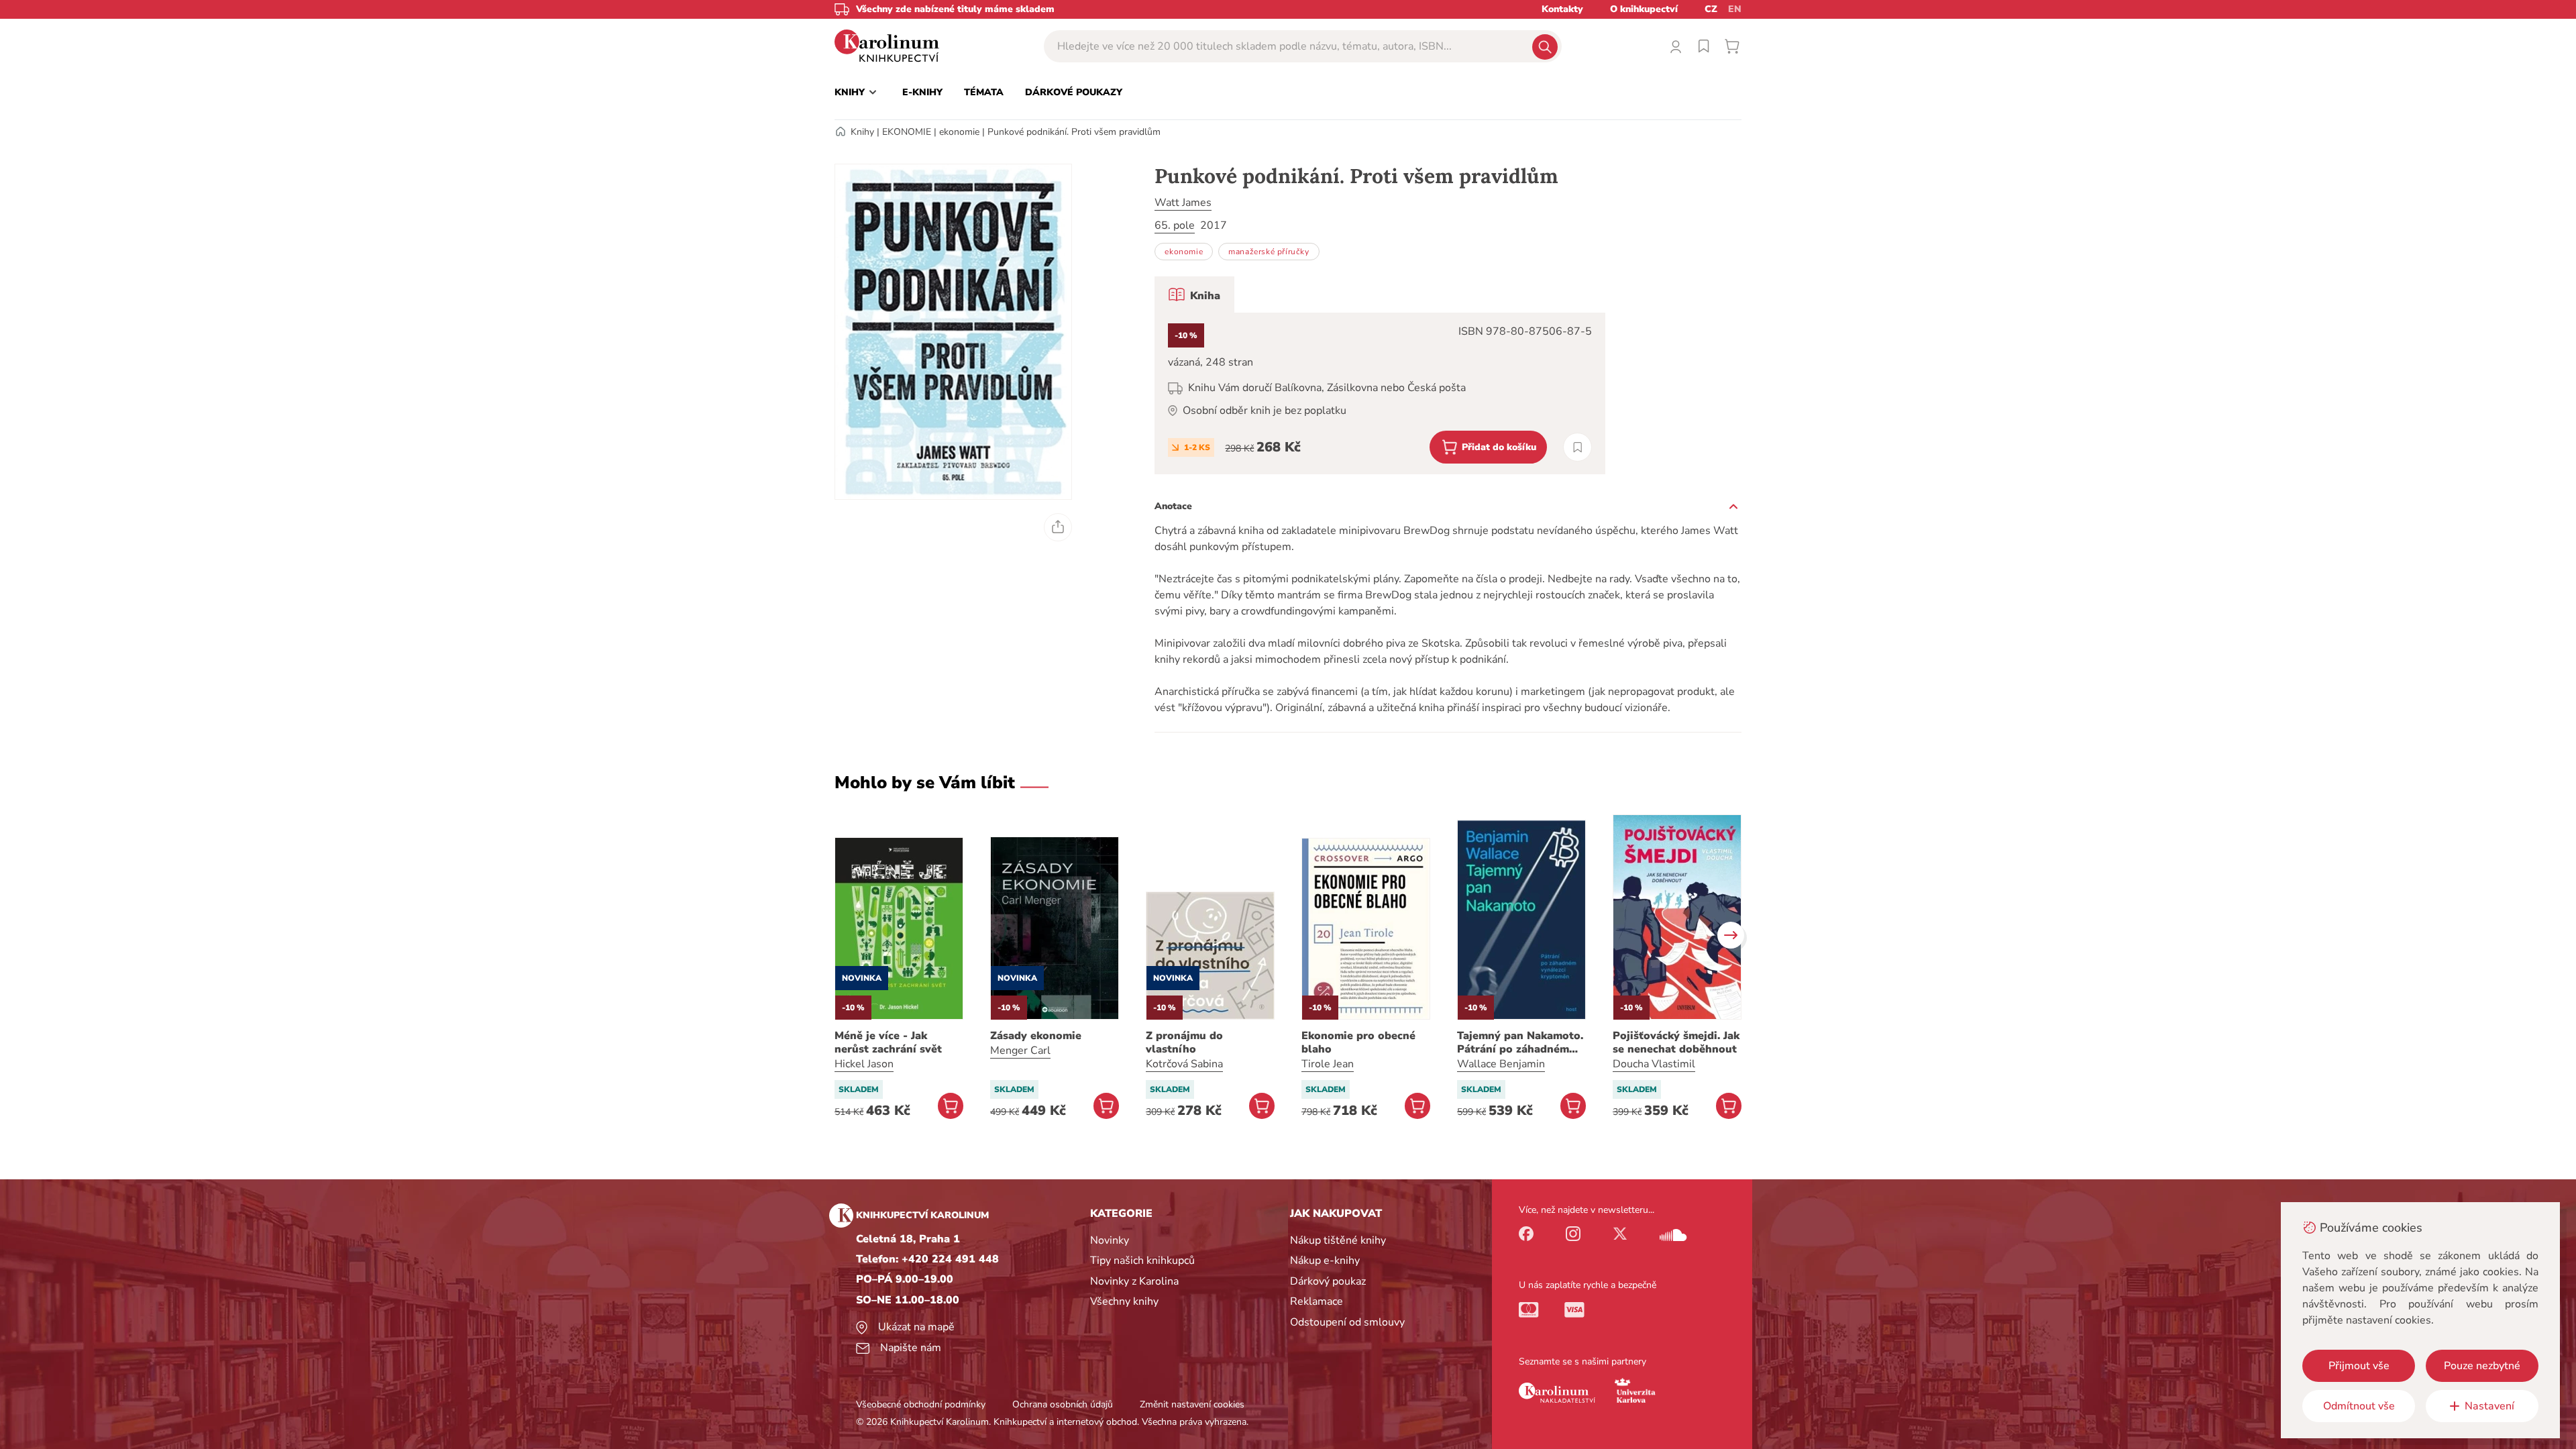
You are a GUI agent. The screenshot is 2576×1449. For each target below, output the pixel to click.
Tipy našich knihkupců (1142, 1260)
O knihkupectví (1644, 9)
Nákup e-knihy (1325, 1260)
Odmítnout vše (2359, 1406)
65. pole (1175, 225)
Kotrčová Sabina (1184, 1064)
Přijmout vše (2359, 1366)
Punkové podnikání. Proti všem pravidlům (1074, 132)
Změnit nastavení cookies (1192, 1404)
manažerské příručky (1269, 252)
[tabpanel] (1380, 393)
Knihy (862, 132)
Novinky (1110, 1240)
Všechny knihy (1124, 1301)
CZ (1711, 9)
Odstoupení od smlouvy (1347, 1322)
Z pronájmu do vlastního (1184, 1042)
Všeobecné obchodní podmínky (921, 1404)
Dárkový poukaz (1328, 1281)
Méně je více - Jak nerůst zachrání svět (888, 1042)
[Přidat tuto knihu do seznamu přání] (1577, 447)
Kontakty (1562, 9)
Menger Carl (1020, 1051)
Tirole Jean (1328, 1064)
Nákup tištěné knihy (1338, 1240)
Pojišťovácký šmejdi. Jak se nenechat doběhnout (1676, 1042)
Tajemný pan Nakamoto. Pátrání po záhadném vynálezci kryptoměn (1520, 1042)
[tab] (1194, 294)
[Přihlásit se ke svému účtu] (1676, 46)
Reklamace (1317, 1301)
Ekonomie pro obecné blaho (1358, 1042)
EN (1735, 9)
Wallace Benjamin (1501, 1064)
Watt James (1183, 203)
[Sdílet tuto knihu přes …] (1058, 527)
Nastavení (2489, 1406)
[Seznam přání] (1704, 46)
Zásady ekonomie (1036, 1036)
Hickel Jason (864, 1064)
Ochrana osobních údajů (1063, 1404)
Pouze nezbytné (2482, 1366)
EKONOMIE (907, 132)
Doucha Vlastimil (1654, 1064)
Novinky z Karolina (1134, 1281)
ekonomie (959, 132)
